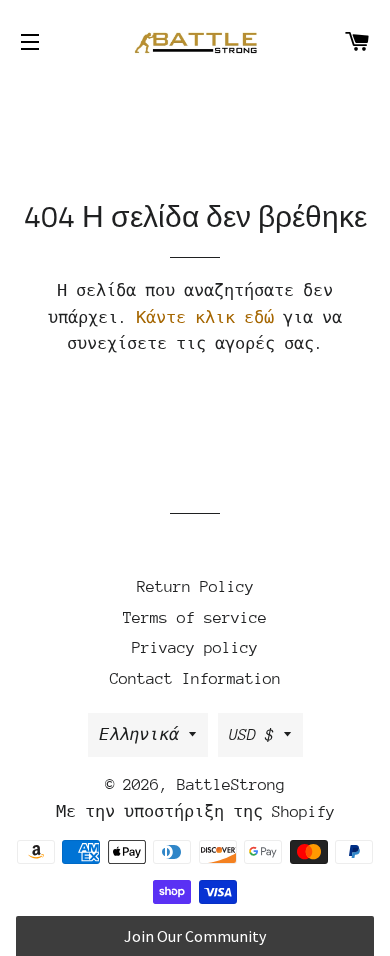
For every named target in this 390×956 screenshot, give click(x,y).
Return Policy (195, 587)
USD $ (251, 735)
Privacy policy (195, 648)
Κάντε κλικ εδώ (205, 318)
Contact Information (195, 679)
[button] (195, 936)
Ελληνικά (139, 735)
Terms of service (195, 618)
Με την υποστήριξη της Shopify (195, 812)
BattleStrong (231, 785)
